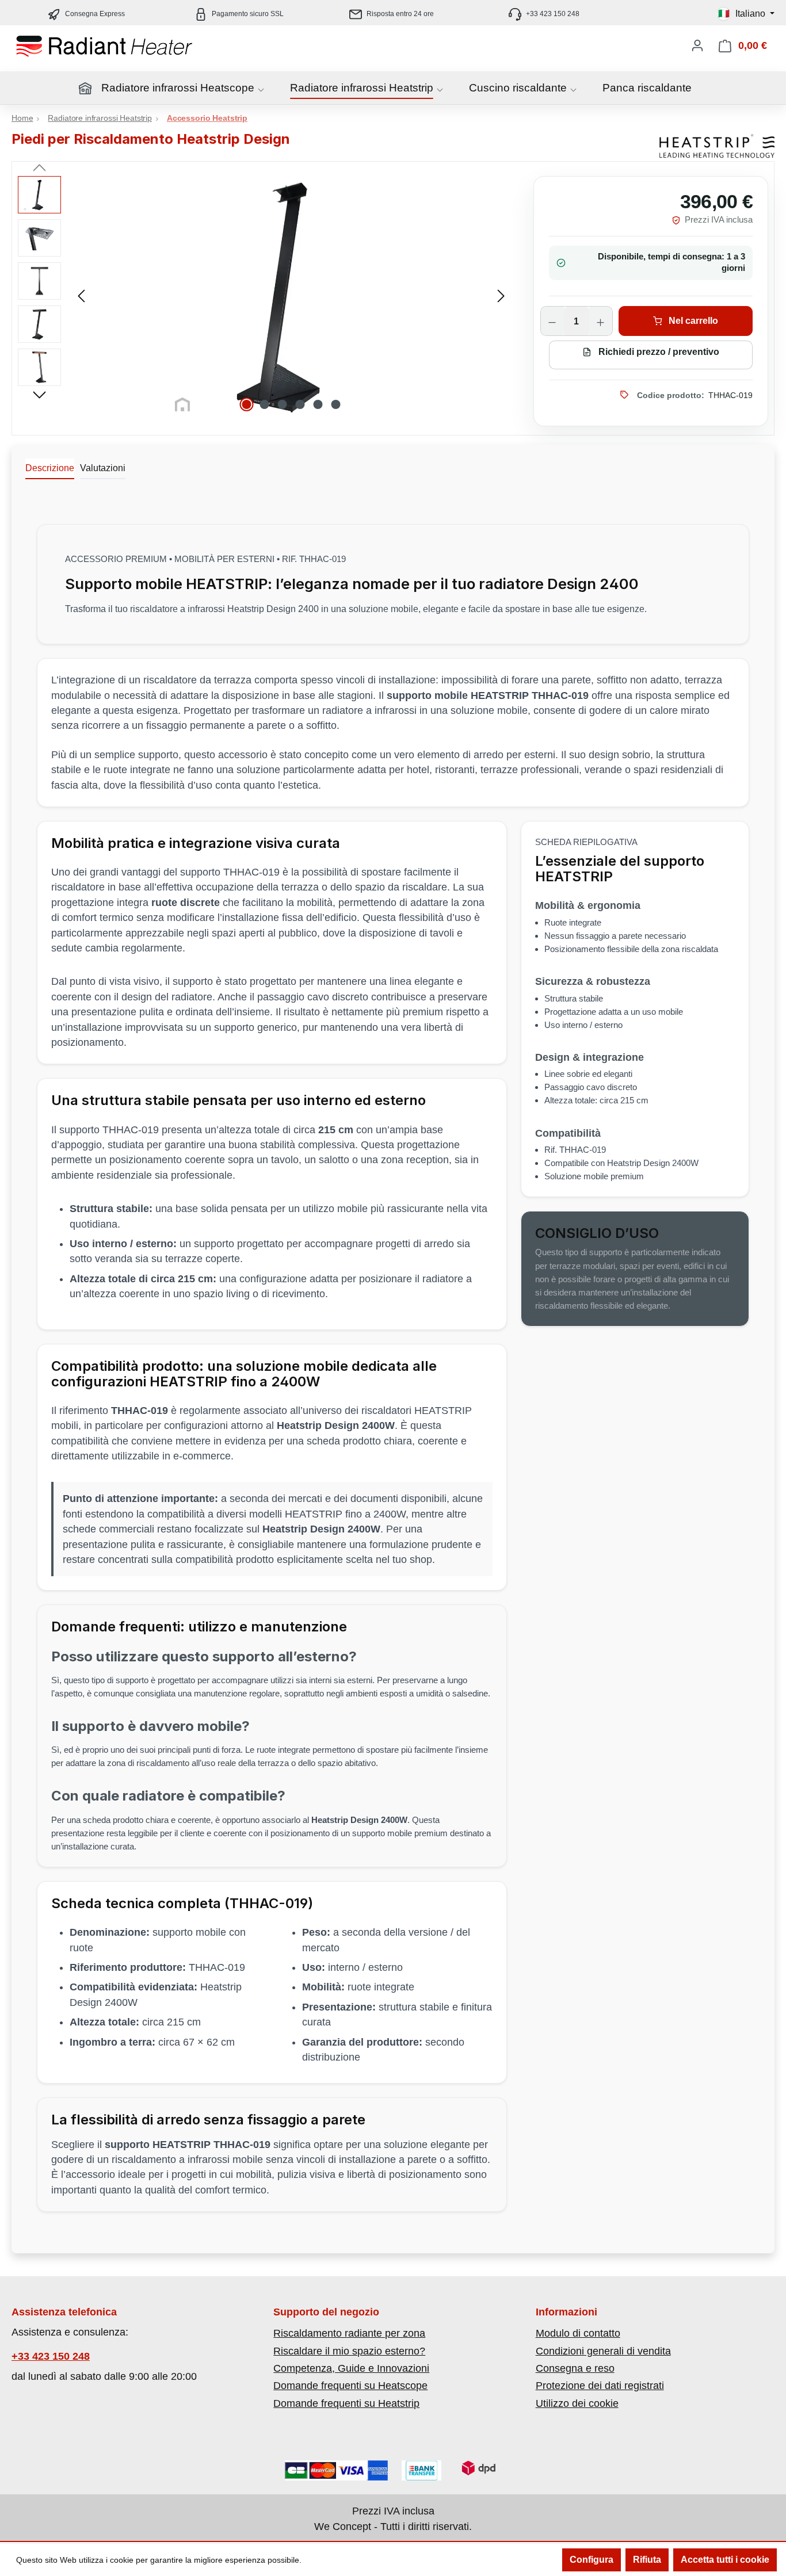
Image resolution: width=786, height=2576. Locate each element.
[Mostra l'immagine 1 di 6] (247, 404)
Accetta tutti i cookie (725, 2560)
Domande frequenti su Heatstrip (346, 2403)
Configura (592, 2560)
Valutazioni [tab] (103, 468)
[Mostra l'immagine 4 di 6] (300, 404)
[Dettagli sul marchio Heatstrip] (717, 146)
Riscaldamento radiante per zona (349, 2333)
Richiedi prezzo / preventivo (658, 352)
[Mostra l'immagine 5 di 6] (318, 404)
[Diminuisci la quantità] (552, 322)
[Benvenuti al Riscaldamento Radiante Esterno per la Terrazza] (127, 46)
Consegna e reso (575, 2368)
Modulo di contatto (578, 2333)
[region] (264, 295)
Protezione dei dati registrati (600, 2386)
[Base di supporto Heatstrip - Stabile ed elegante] (291, 295)
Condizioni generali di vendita (603, 2351)
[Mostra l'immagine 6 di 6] (336, 404)
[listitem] (393, 14)
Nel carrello (692, 321)
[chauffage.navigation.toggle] (261, 90)
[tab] (50, 469)
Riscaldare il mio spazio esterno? (349, 2351)
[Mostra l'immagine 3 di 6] (283, 404)
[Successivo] (501, 295)
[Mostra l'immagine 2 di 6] (265, 404)
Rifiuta (647, 2560)
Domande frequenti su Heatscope (350, 2386)
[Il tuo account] (697, 45)
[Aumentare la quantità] (601, 322)
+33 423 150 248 (51, 2357)
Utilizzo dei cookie (577, 2403)
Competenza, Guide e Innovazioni (351, 2368)
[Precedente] (81, 295)
